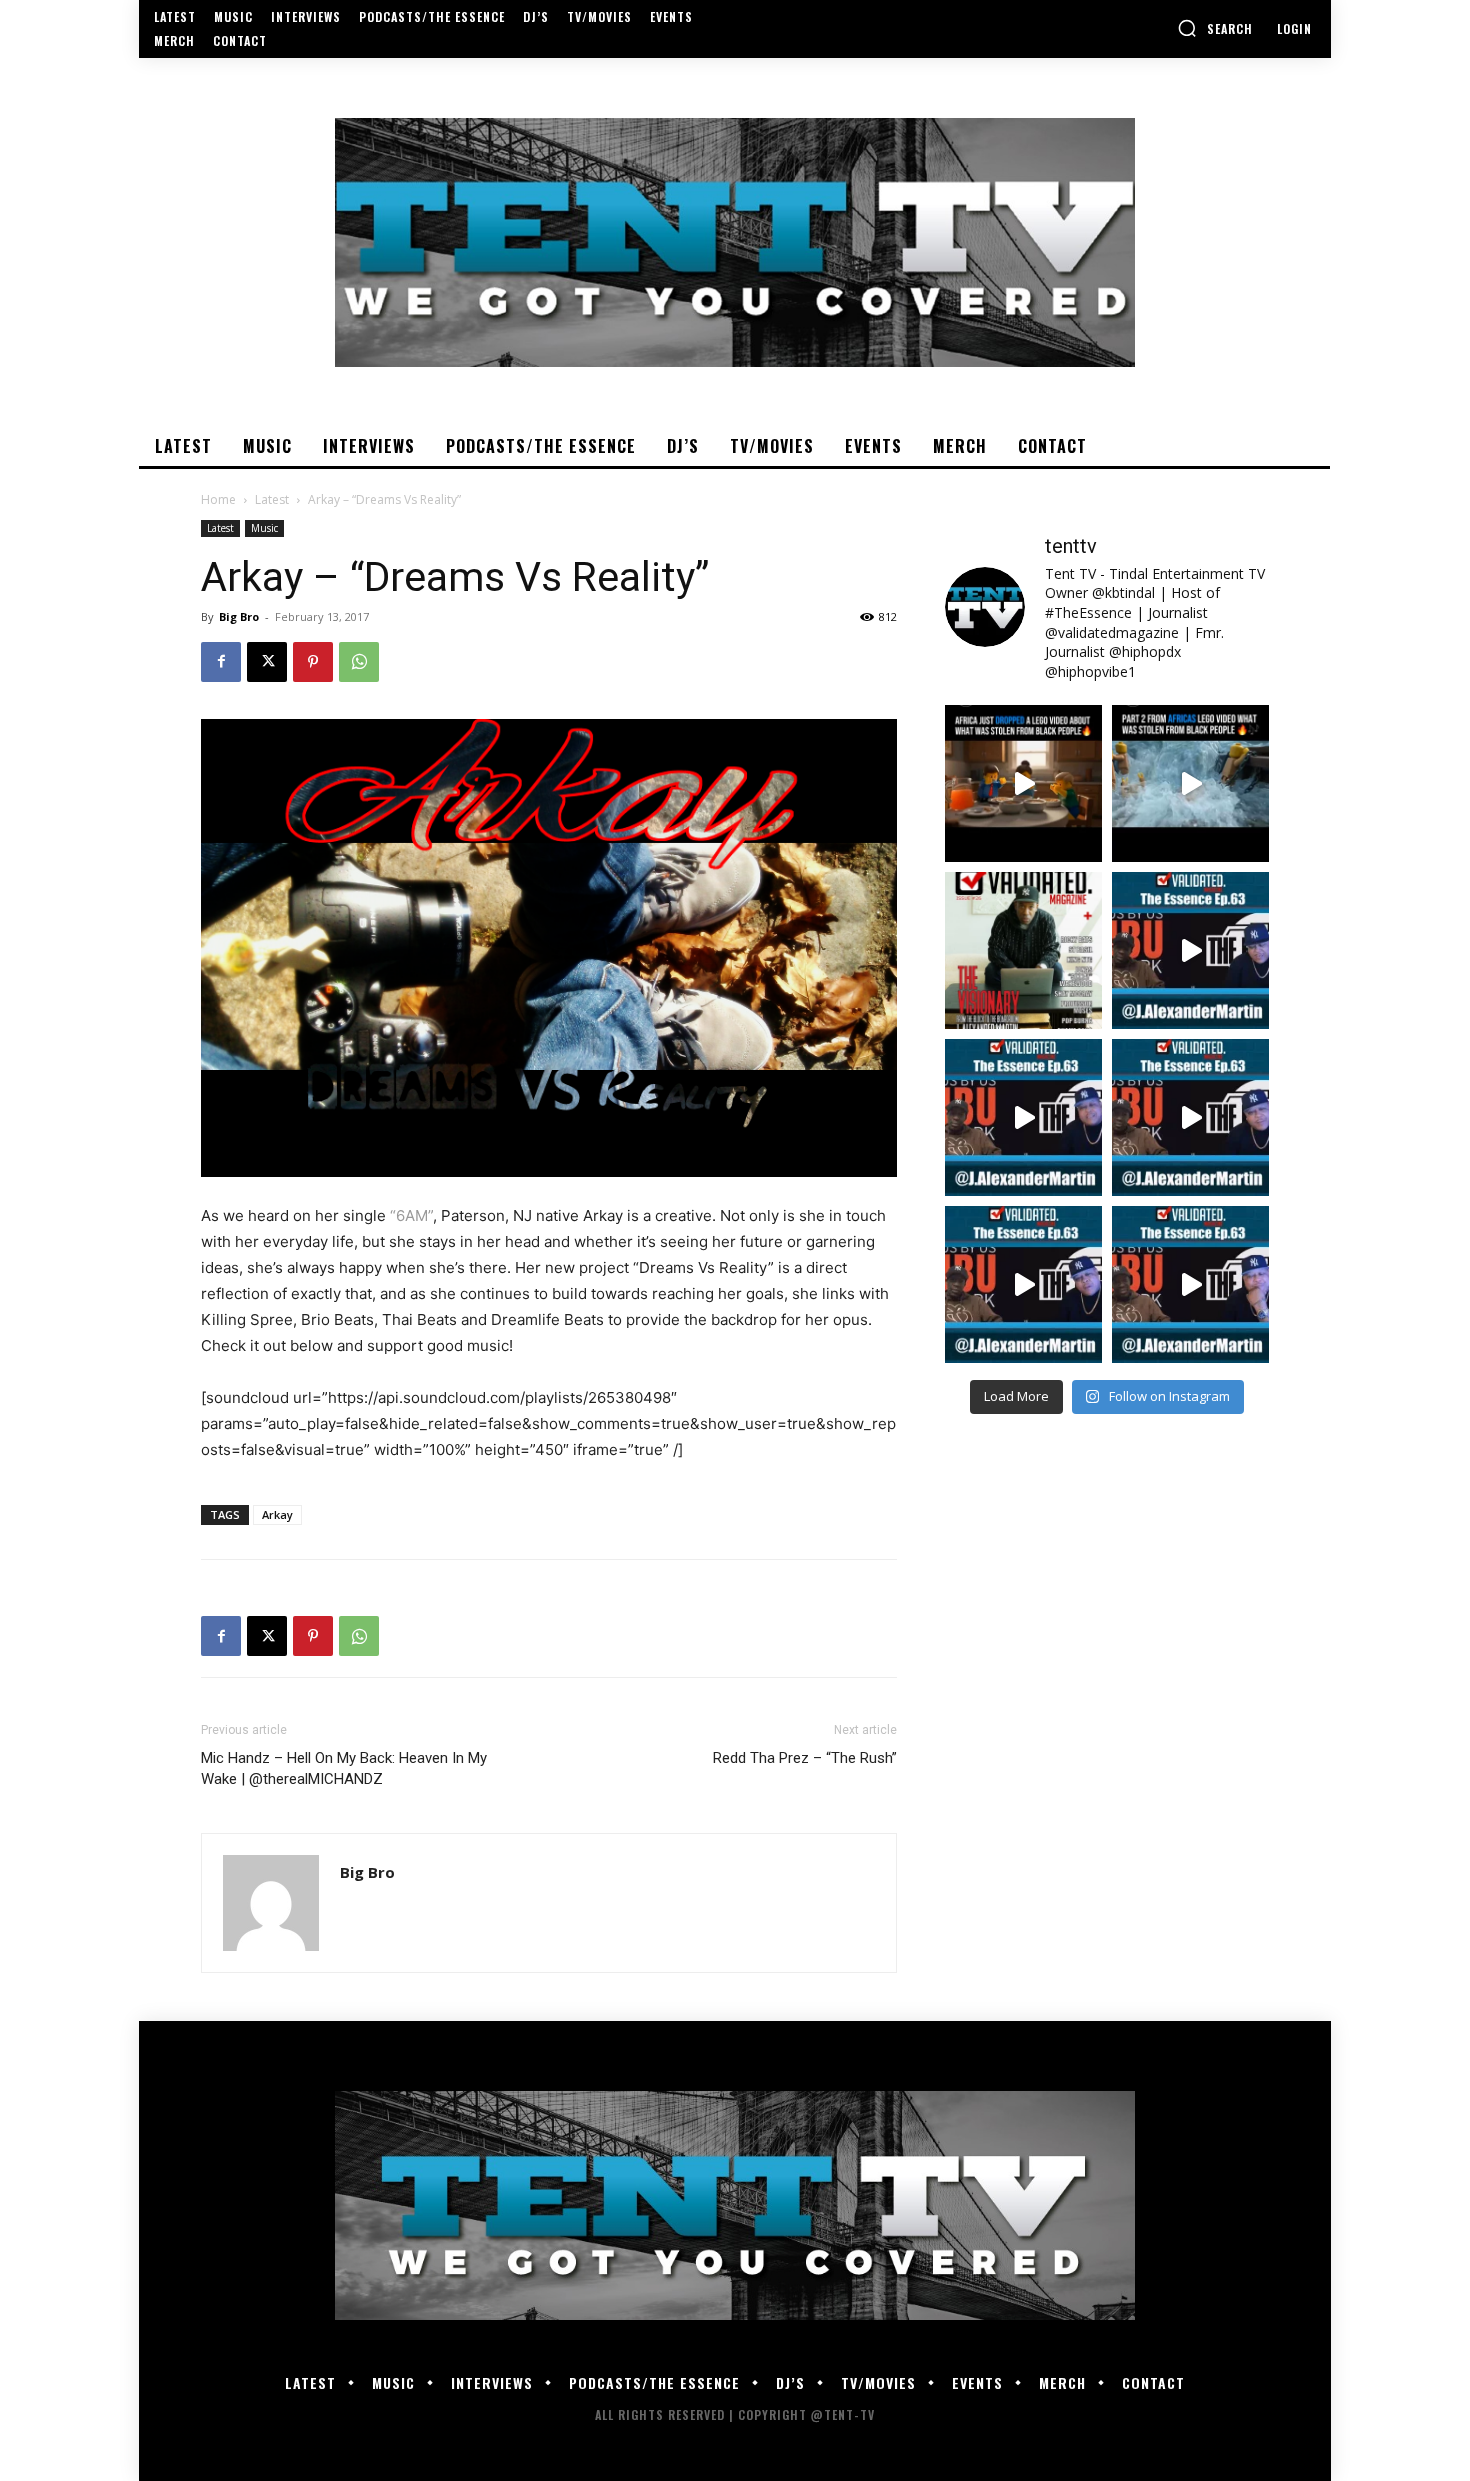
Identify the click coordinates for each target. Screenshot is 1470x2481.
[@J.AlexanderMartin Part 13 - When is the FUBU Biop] (1190, 1284)
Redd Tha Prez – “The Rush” (805, 1758)
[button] (1215, 28)
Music (264, 528)
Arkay (277, 1514)
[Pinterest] (313, 662)
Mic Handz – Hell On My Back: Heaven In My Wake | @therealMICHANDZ (344, 1768)
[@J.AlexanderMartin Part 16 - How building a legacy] (1023, 1117)
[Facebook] (221, 662)
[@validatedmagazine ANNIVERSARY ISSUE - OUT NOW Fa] (1023, 950)
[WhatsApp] (359, 662)
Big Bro (239, 616)
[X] (267, 662)
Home (218, 499)
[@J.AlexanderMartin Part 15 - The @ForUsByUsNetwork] (1190, 1117)
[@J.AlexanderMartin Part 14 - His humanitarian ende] (1023, 1284)
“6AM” (411, 1215)
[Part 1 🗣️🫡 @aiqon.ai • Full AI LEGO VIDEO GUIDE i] (1023, 783)
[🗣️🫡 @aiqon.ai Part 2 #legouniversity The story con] (1190, 783)
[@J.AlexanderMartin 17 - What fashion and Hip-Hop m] (1190, 950)
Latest (272, 499)
